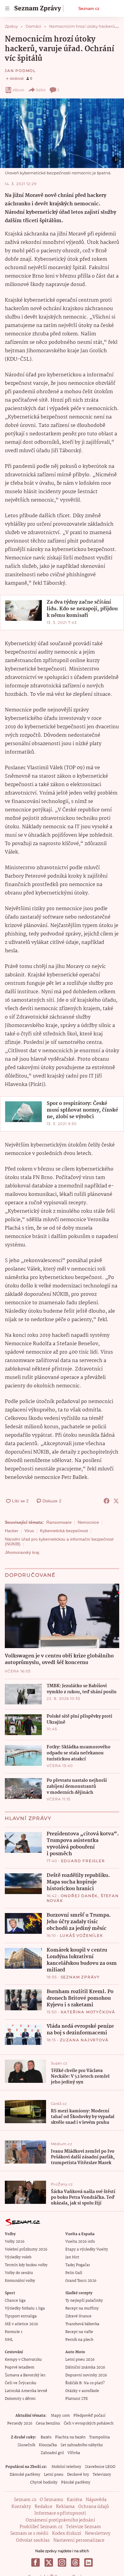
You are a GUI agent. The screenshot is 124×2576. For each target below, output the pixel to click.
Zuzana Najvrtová (84, 2040)
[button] (62, 133)
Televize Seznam (83, 2527)
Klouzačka (48, 2445)
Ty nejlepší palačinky (84, 2301)
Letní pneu (54, 2475)
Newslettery (98, 2534)
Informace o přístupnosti (60, 2513)
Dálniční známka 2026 (85, 2368)
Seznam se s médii (29, 2534)
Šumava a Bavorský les (25, 2375)
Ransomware (59, 1522)
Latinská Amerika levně (26, 2391)
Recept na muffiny (82, 2308)
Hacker (12, 1531)
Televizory (102, 2475)
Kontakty (21, 2507)
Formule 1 (14, 2332)
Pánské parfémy (76, 2483)
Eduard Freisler (83, 1861)
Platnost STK (77, 2399)
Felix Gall (74, 2273)
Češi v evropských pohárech (89, 2424)
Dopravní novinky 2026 (86, 2375)
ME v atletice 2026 (21, 2324)
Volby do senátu (19, 2273)
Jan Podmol (20, 71)
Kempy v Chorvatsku (23, 2360)
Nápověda (96, 2500)
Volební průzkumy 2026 (26, 2249)
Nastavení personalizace (79, 2540)
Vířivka (74, 2453)
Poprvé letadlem (20, 2368)
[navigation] (7, 8)
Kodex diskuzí (67, 2534)
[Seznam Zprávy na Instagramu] (62, 2562)
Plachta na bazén (70, 2437)
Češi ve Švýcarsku (21, 2383)
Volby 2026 (15, 2242)
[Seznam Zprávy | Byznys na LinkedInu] (88, 2562)
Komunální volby (20, 2281)
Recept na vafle (79, 2332)
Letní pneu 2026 (80, 2360)
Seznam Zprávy (80, 1977)
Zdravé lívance (78, 2316)
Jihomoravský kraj (22, 1552)
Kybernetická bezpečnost (64, 1531)
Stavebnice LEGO (100, 2467)
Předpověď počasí (89, 2416)
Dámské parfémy (25, 2475)
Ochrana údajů (94, 2507)
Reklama (65, 2507)
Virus (29, 1531)
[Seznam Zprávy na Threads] (75, 2562)
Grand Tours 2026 (81, 2281)
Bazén (46, 2437)
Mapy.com (60, 2416)
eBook (19, 90)
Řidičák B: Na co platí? (85, 2383)
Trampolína (99, 2437)
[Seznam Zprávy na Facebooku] (36, 2562)
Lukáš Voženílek (82, 1935)
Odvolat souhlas (33, 2540)
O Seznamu (51, 2500)
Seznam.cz (89, 8)
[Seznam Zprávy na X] (49, 2562)
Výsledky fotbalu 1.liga (25, 2308)
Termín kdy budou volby (26, 2265)
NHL (9, 2340)
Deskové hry (78, 2475)
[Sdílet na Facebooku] (107, 1501)
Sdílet (41, 90)
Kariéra (74, 2500)
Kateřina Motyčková (88, 2012)
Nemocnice (88, 1522)
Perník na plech (79, 2340)
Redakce (43, 2507)
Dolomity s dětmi (20, 2399)
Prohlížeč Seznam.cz (41, 2527)
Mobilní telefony (66, 2467)
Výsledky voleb (18, 2257)
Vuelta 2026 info (80, 2242)
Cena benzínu (48, 2424)
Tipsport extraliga (21, 2316)
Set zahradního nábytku (82, 2445)
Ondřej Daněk (79, 1896)
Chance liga (15, 2301)
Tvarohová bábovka (82, 2324)
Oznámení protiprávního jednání (60, 2520)
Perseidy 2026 (20, 2424)
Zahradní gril (52, 2453)
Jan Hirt (72, 2257)
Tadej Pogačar (78, 2265)
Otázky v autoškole (82, 2391)
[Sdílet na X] (116, 1501)
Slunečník (26, 2445)
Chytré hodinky (44, 2483)
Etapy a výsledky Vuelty (87, 2249)
